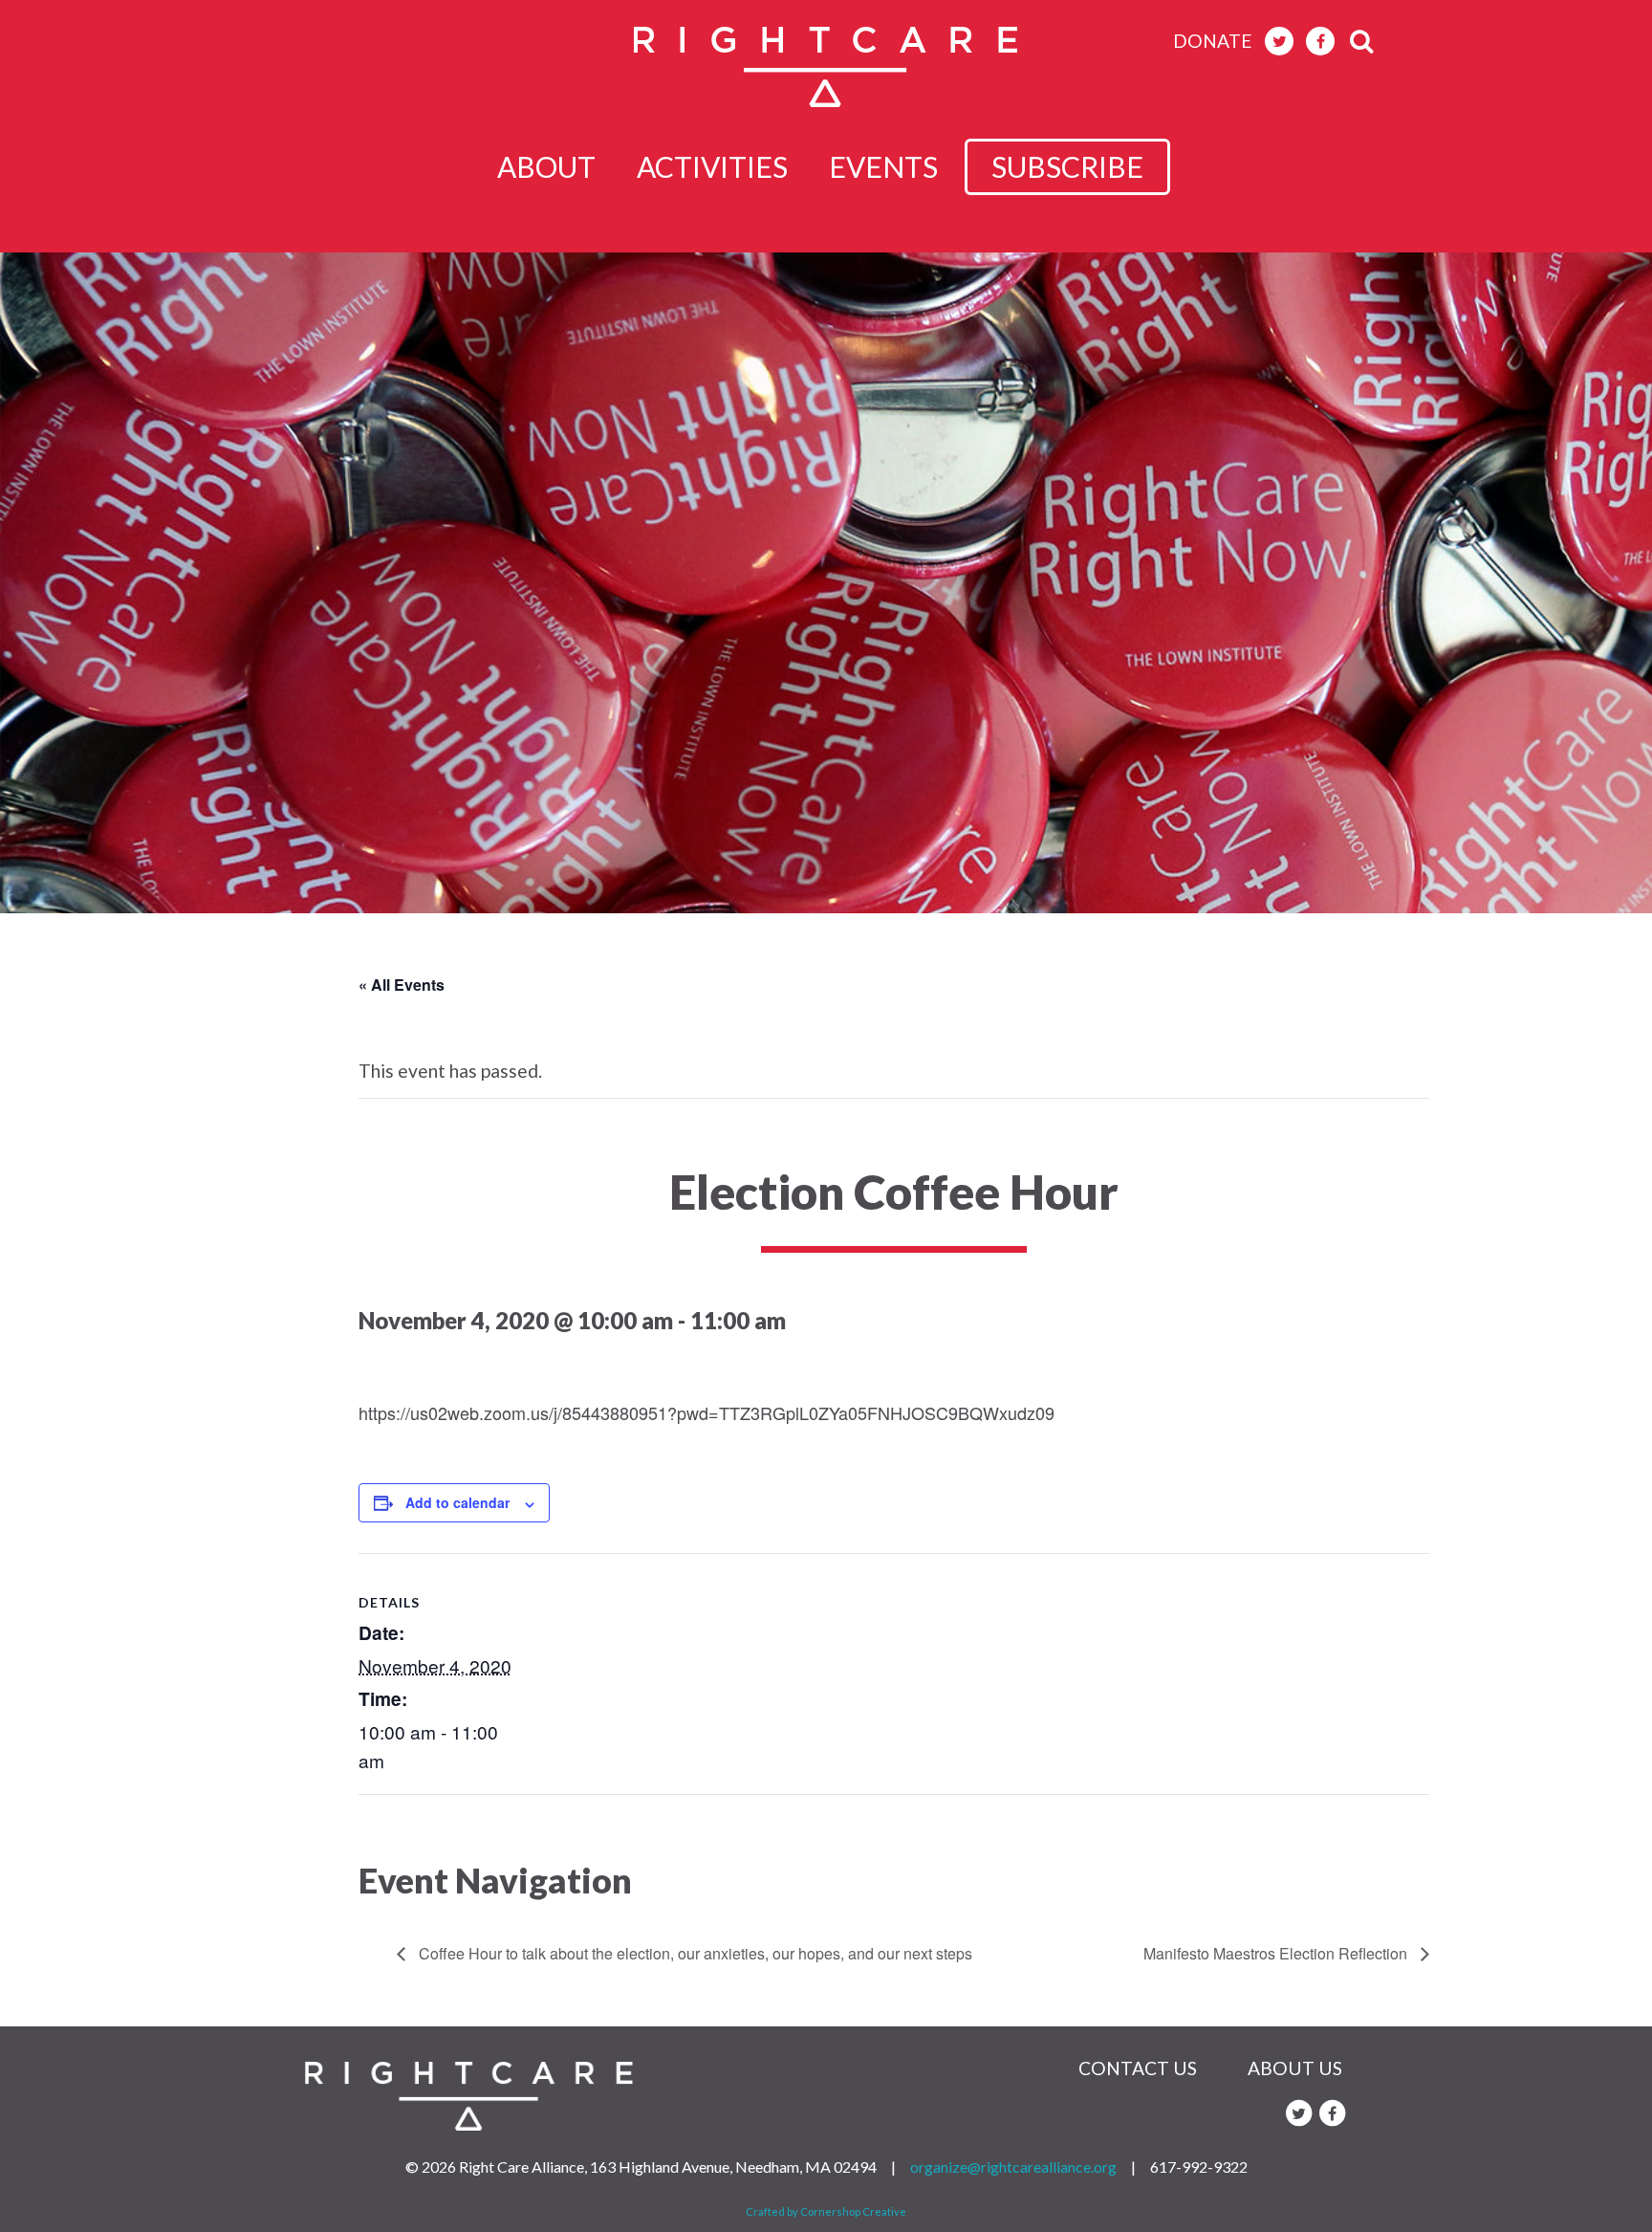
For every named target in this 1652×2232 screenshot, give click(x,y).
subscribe (1067, 166)
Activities (712, 166)
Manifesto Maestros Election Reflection (1277, 1953)
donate (1213, 41)
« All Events (402, 985)
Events (883, 166)
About (546, 166)
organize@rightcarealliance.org (1013, 2166)
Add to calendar (457, 1502)
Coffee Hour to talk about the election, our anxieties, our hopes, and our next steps (694, 1953)
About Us (1295, 2068)
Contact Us (1138, 2068)
